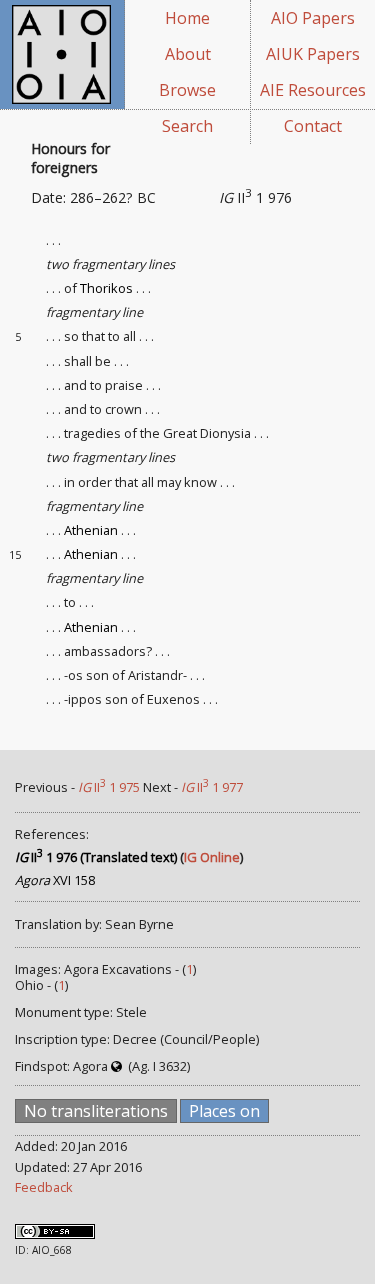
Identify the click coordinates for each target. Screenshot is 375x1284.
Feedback (44, 1187)
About (188, 54)
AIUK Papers (313, 54)
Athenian (91, 530)
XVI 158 (55, 880)
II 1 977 (212, 787)
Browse (187, 90)
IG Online (212, 857)
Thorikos (106, 288)
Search (187, 126)
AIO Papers (313, 18)
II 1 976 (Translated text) (96, 857)
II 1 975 (109, 787)
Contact (313, 126)
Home (187, 18)
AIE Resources (313, 90)
